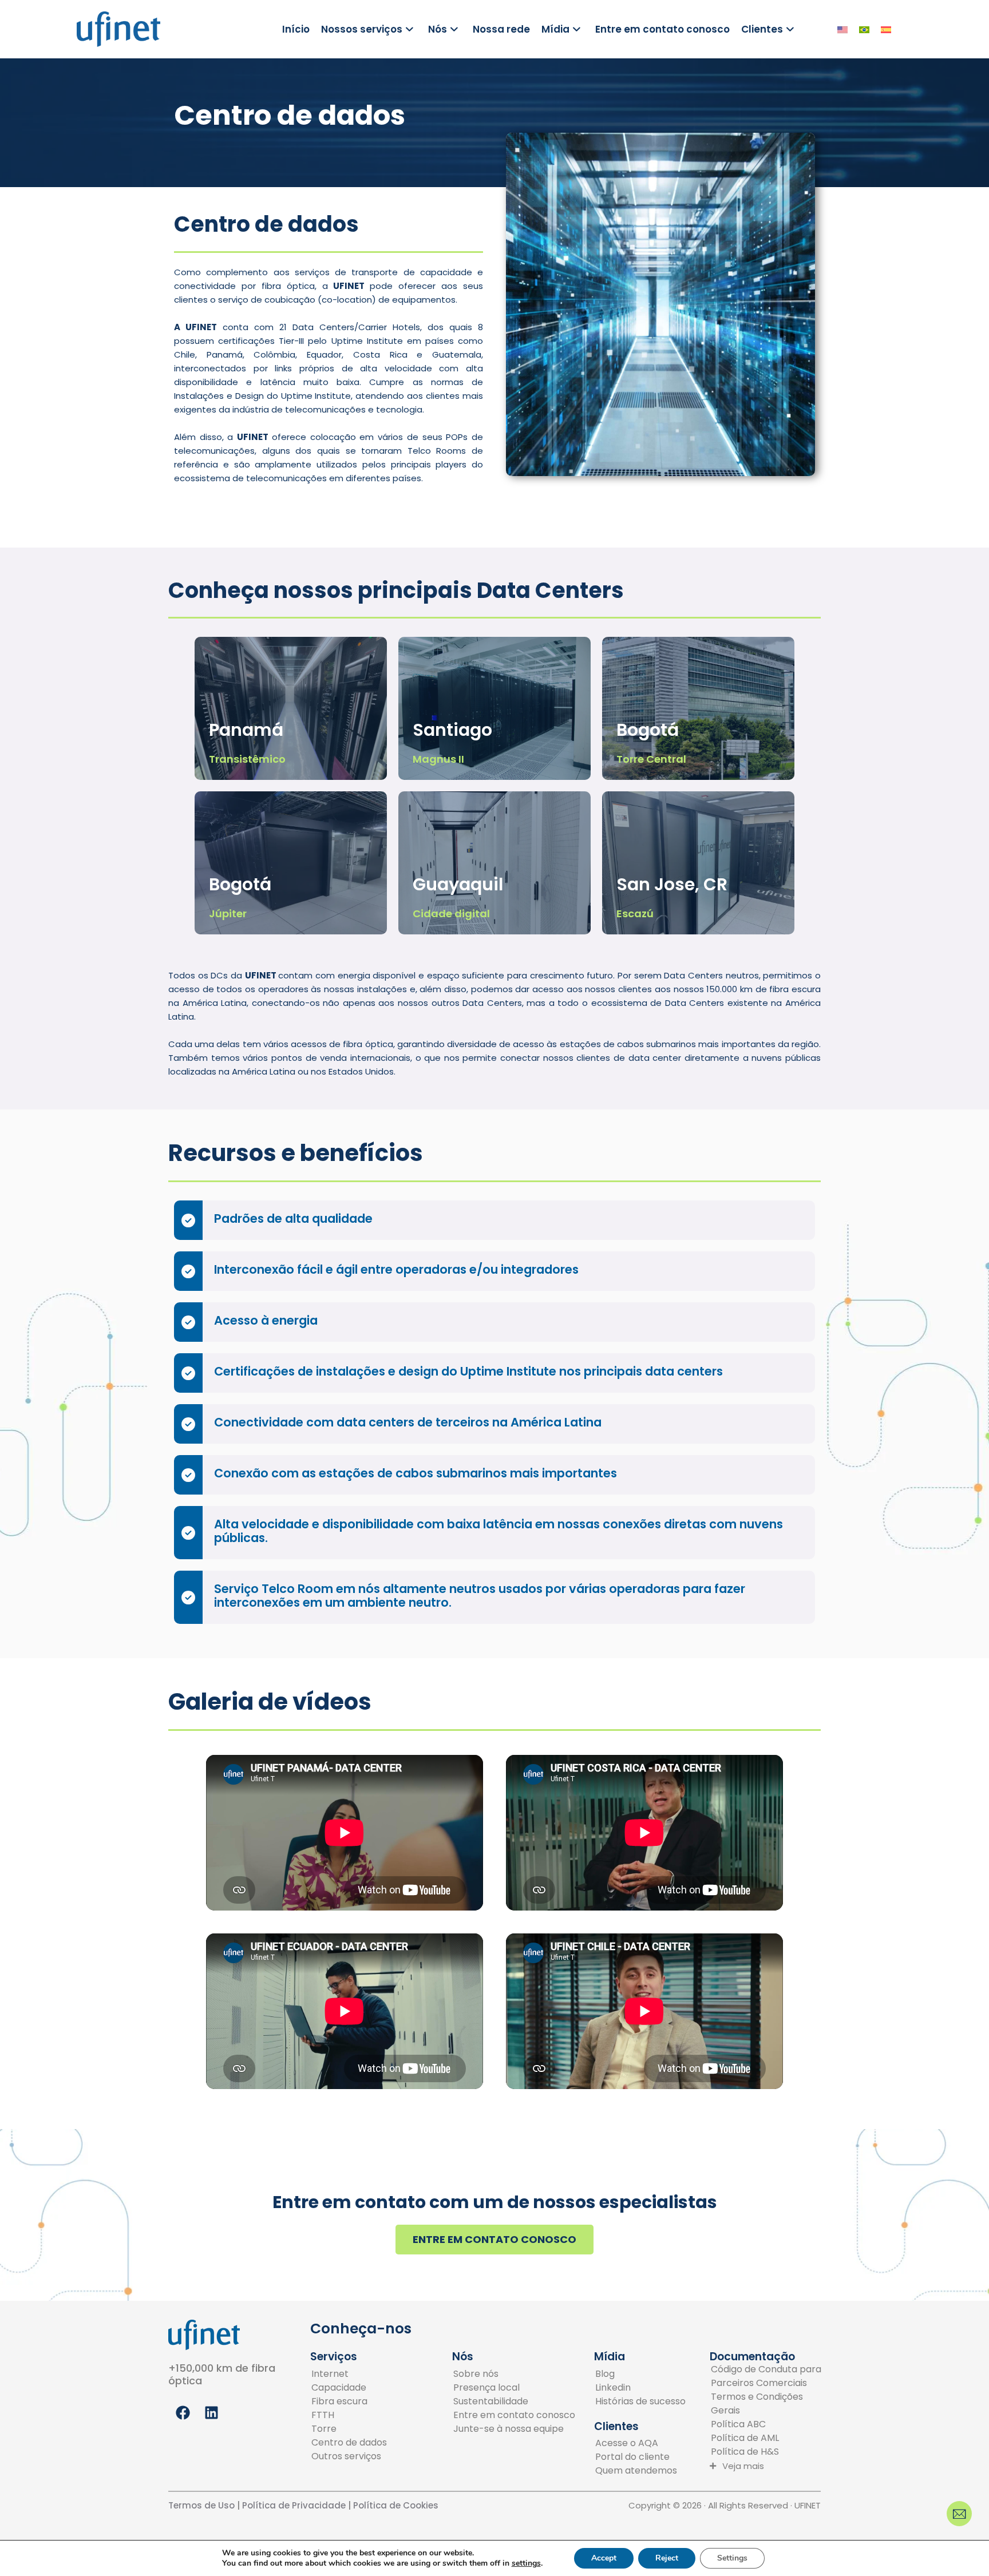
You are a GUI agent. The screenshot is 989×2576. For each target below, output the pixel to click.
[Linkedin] (640, 2388)
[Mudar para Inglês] (842, 29)
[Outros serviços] (349, 2456)
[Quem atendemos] (636, 2471)
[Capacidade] (349, 2388)
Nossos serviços (362, 29)
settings (526, 2563)
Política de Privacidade (293, 2505)
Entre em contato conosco (662, 29)
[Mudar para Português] (864, 29)
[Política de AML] (770, 2438)
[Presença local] (514, 2388)
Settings (732, 2558)
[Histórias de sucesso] (640, 2401)
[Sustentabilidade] (514, 2401)
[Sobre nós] (514, 2374)
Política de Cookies (396, 2505)
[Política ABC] (770, 2424)
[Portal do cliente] (636, 2457)
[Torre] (349, 2429)
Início (296, 29)
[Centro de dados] (349, 2443)
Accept (604, 2558)
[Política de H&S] (770, 2452)
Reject (667, 2558)
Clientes (762, 29)
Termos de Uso (201, 2505)
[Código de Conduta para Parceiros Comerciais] (770, 2376)
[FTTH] (349, 2415)
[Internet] (349, 2374)
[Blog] (640, 2374)
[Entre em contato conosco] (514, 2415)
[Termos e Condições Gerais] (770, 2404)
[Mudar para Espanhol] (886, 29)
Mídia (555, 29)
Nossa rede (501, 29)
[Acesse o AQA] (636, 2443)
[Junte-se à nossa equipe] (514, 2429)
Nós (438, 29)
